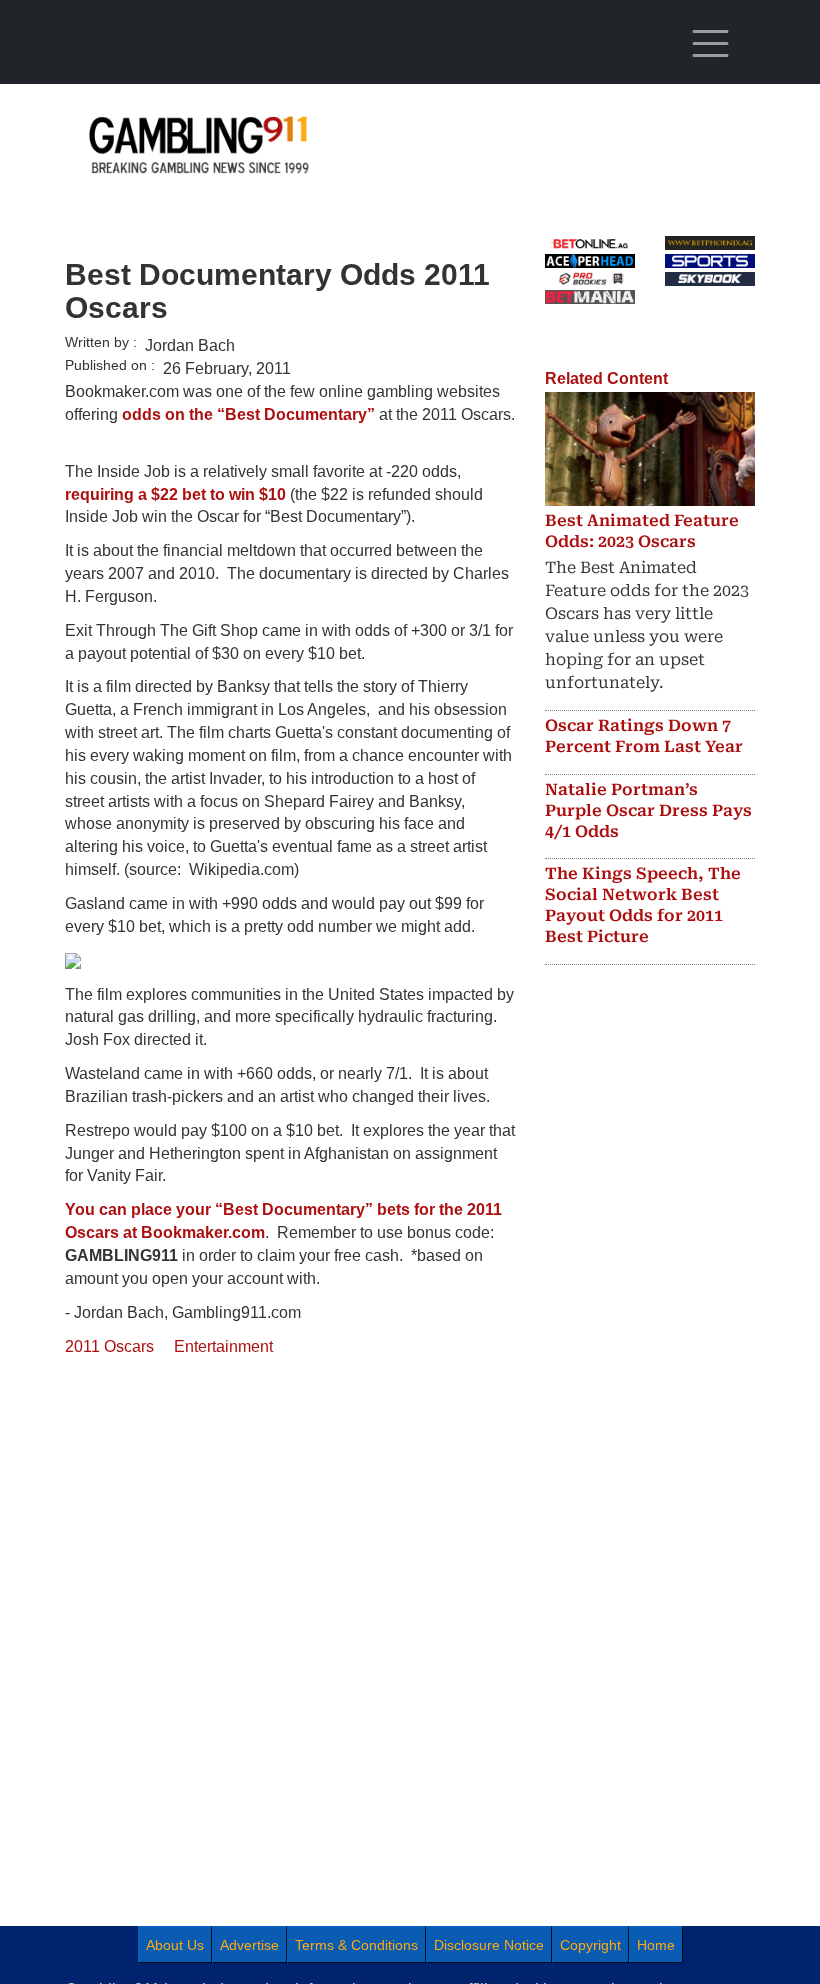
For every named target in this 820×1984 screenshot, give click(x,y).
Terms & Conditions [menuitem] (356, 1945)
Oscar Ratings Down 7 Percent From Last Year (644, 736)
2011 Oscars (109, 1346)
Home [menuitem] (656, 1945)
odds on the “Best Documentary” (248, 414)
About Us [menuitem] (175, 1945)
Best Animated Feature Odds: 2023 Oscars (642, 531)
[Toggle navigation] (710, 44)
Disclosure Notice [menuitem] (489, 1945)
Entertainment (223, 1346)
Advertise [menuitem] (249, 1945)
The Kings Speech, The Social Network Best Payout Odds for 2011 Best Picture (643, 904)
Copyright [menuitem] (590, 1945)
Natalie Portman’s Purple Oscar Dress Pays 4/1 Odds (648, 810)
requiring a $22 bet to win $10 (175, 494)
